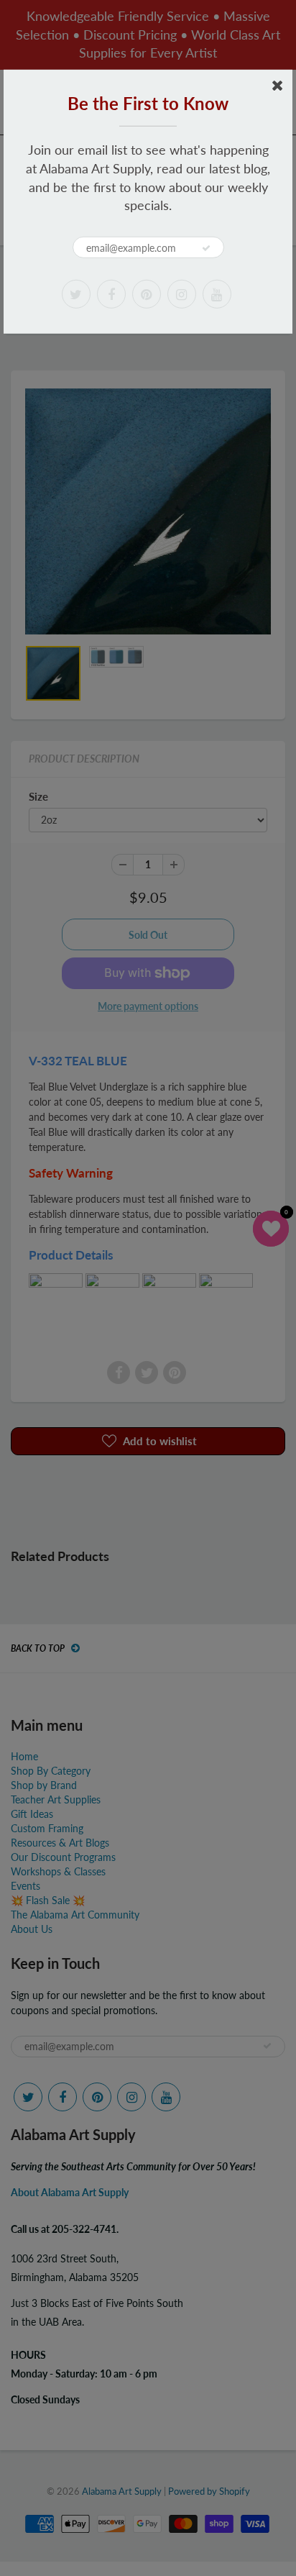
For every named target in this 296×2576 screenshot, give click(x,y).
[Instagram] (182, 294)
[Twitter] (76, 294)
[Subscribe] (206, 248)
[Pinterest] (147, 294)
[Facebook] (111, 294)
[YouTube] (217, 294)
